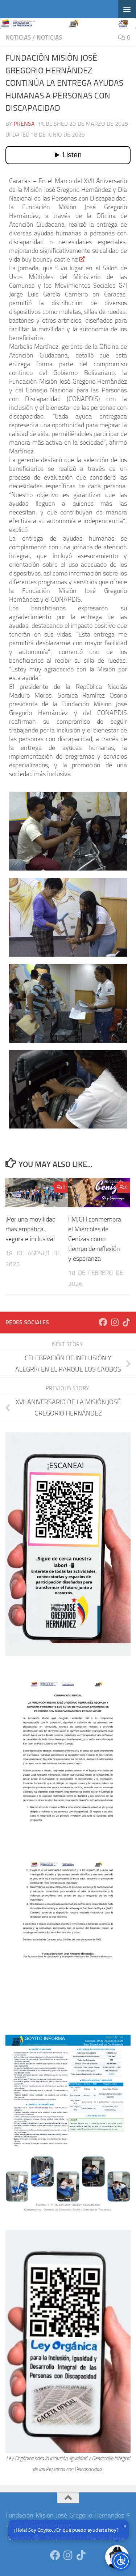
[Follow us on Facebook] (103, 1322)
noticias (18, 37)
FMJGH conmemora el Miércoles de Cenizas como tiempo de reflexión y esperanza (95, 1239)
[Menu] (127, 9)
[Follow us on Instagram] (115, 1322)
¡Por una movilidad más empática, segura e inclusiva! (30, 1229)
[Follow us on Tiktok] (126, 1322)
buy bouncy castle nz (50, 259)
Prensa (24, 124)
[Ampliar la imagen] (121, 1683)
